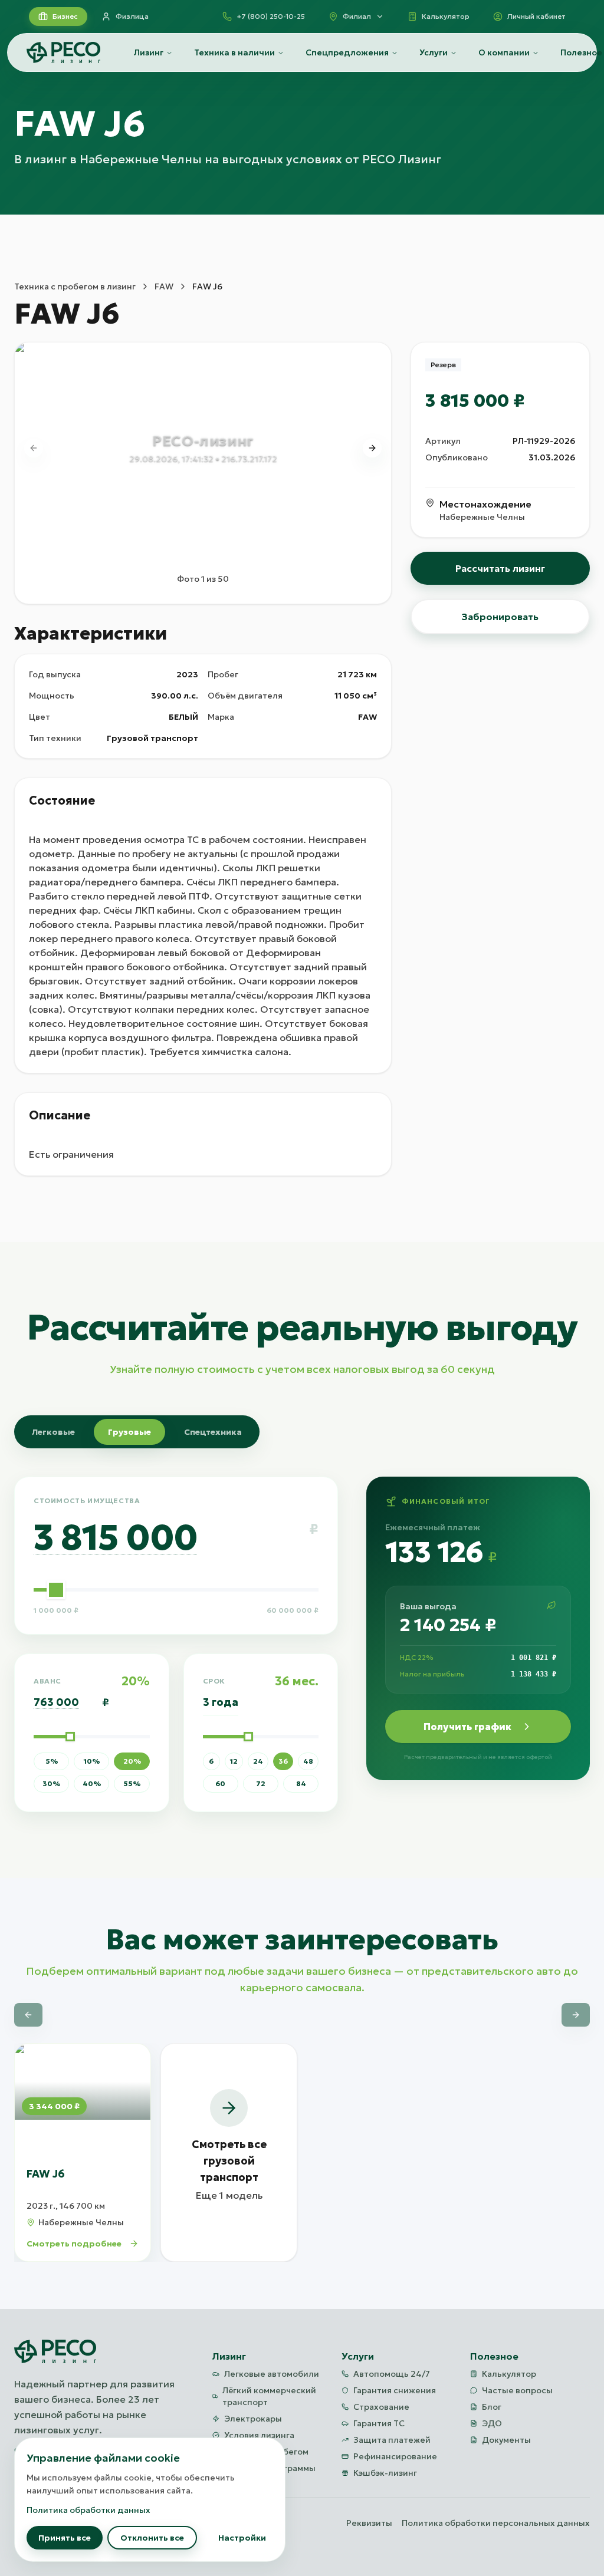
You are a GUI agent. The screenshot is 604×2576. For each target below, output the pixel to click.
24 (258, 1761)
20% (132, 1761)
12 (234, 1761)
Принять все (65, 2538)
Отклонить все (152, 2538)
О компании (504, 52)
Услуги (434, 52)
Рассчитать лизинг (500, 568)
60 (220, 1783)
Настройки (242, 2538)
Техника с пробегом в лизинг (75, 286)
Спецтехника (213, 1432)
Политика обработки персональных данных (496, 2523)
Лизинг (149, 52)
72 (261, 1783)
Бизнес (65, 16)
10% (92, 1761)
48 (308, 1761)
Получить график (467, 1727)
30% (51, 1783)
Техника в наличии (234, 52)
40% (92, 1783)
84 (301, 1783)
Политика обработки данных (88, 2510)
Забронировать (500, 617)
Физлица (132, 16)
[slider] (56, 1590)
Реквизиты (369, 2523)
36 (283, 1761)
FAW (164, 286)
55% (132, 1783)
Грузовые (129, 1432)
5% (52, 1761)
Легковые (53, 1432)
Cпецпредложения (347, 52)
